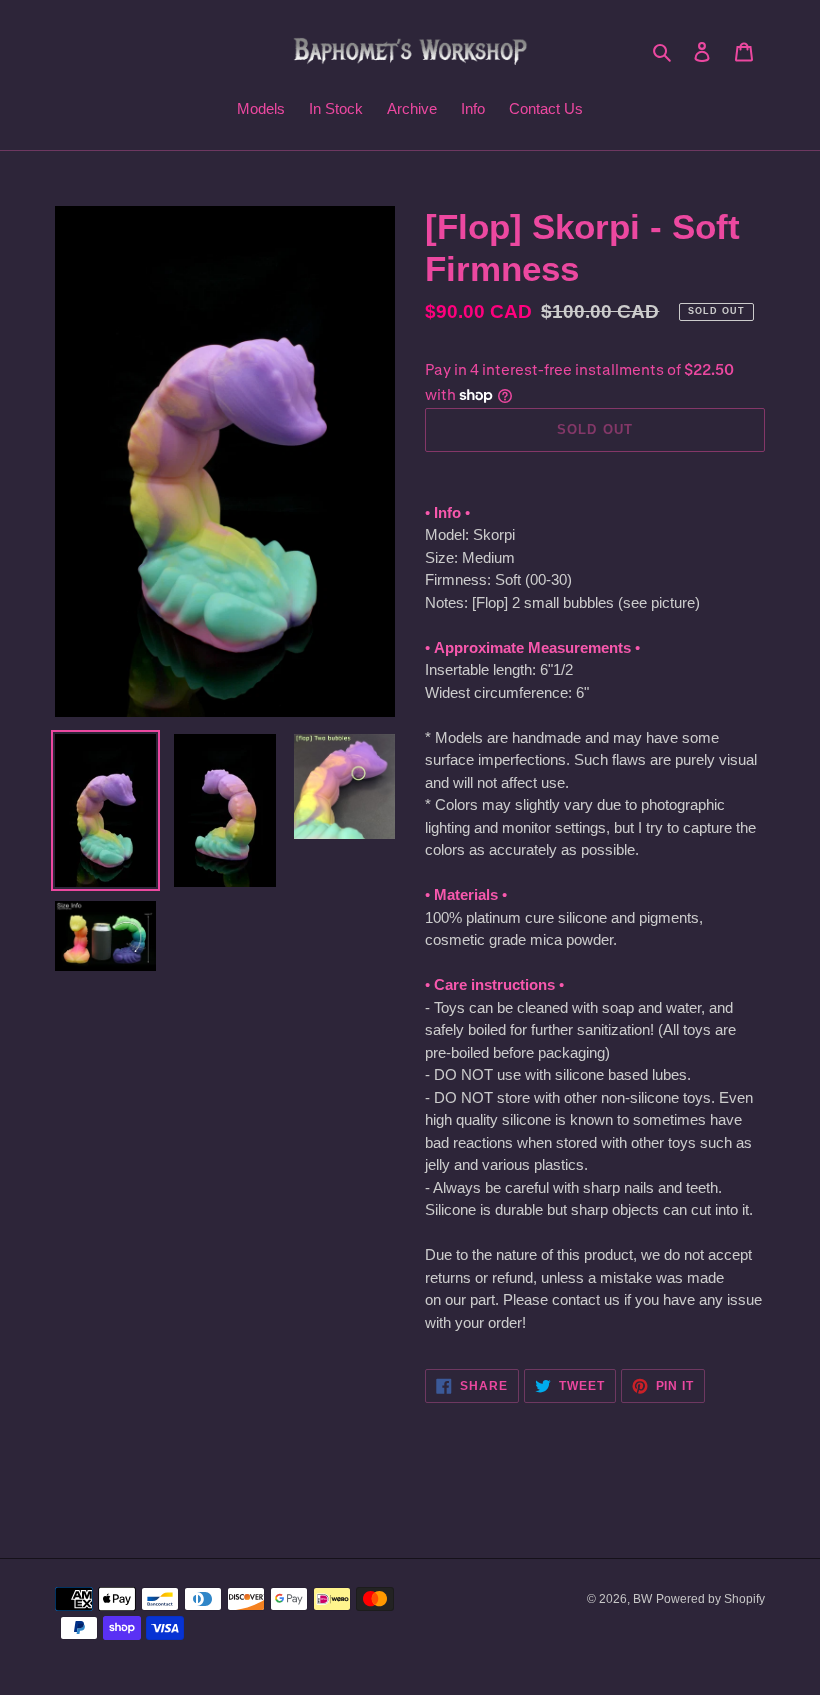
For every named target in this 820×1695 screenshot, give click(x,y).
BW (642, 1599)
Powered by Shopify (710, 1599)
